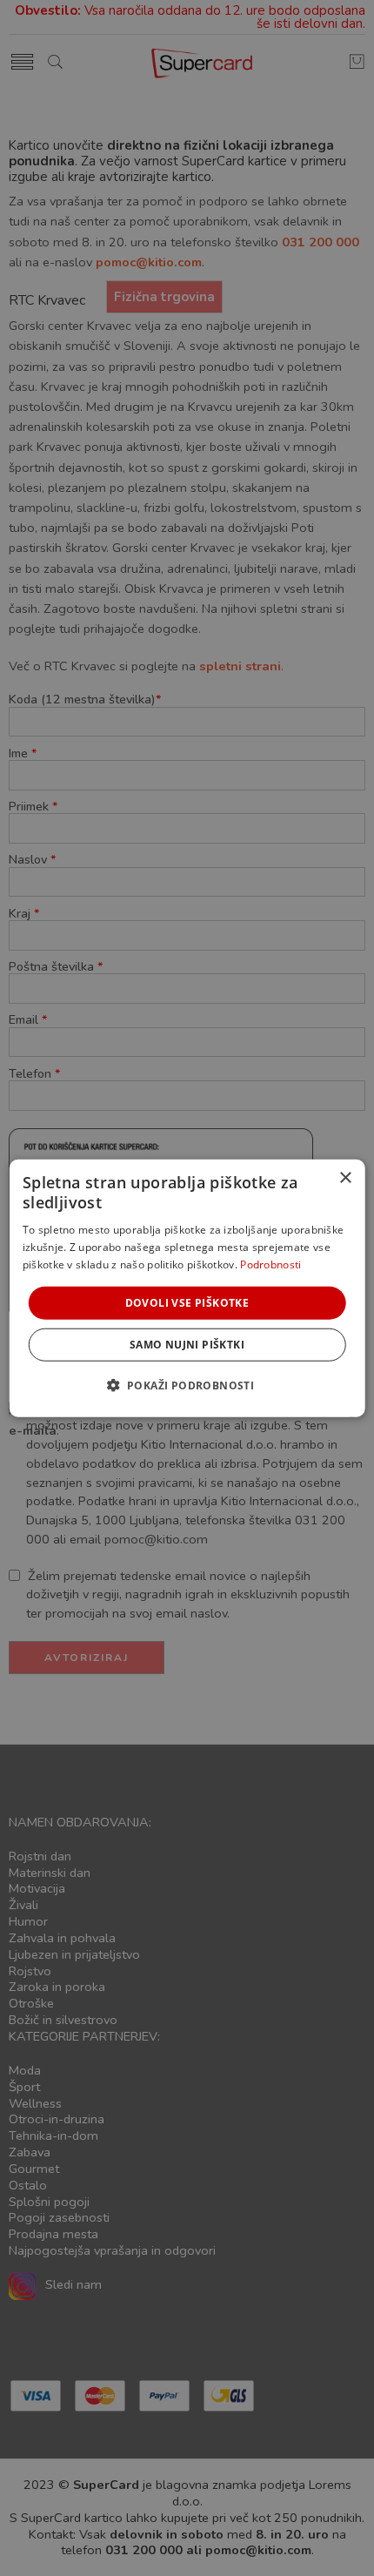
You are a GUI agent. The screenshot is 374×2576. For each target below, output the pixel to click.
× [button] (345, 1177)
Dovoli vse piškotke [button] (187, 1302)
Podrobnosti (270, 1264)
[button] (187, 1385)
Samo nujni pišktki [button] (187, 1345)
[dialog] (187, 1288)
